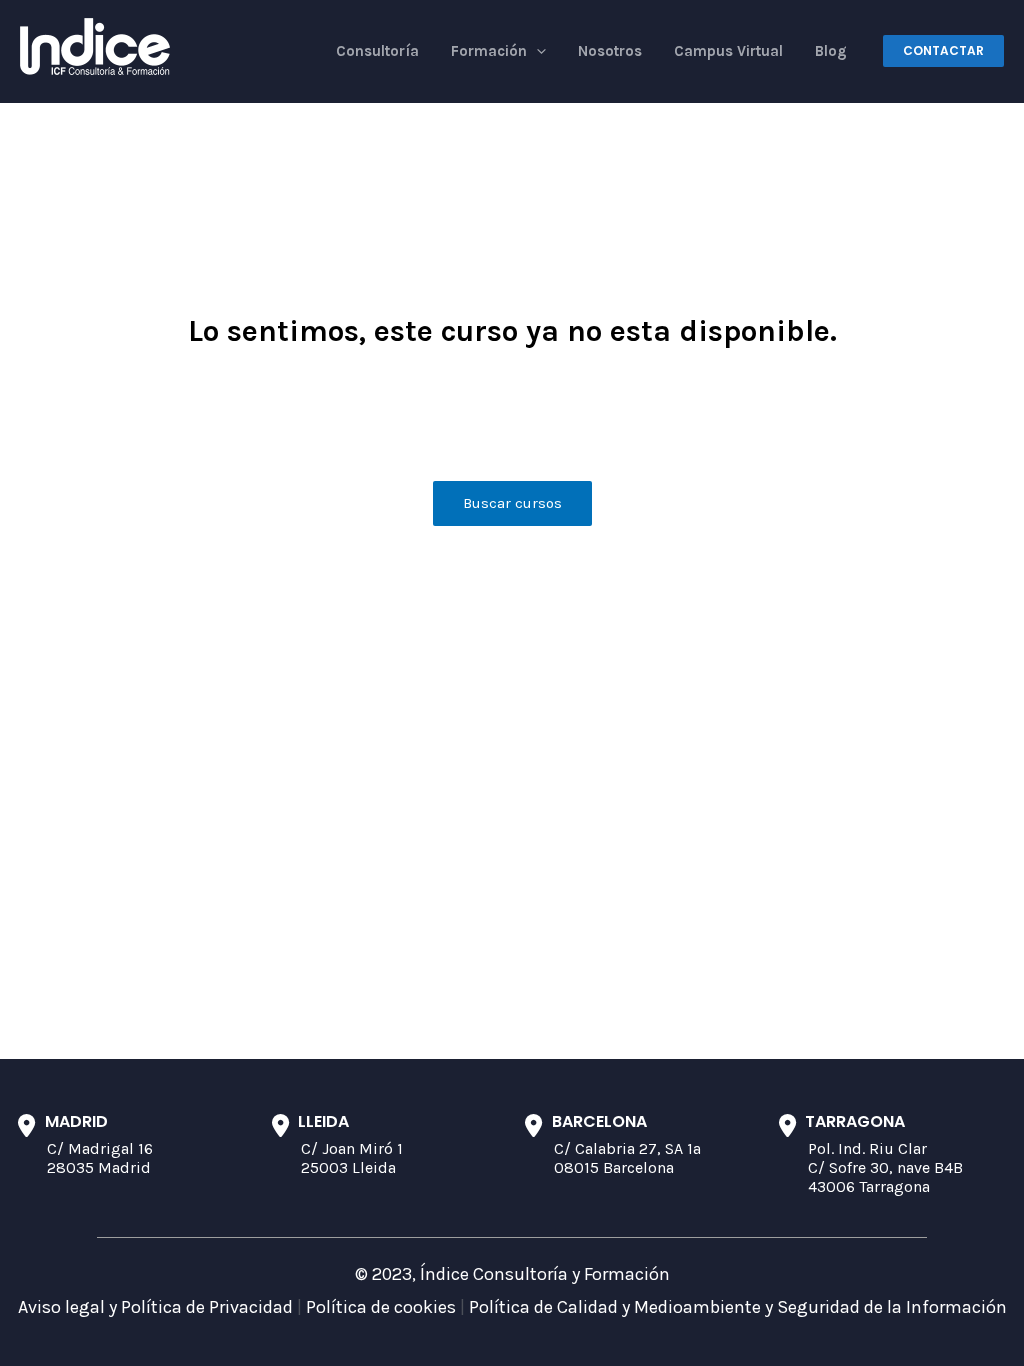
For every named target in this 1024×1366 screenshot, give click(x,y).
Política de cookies (381, 1307)
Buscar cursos (512, 503)
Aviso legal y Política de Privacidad (155, 1307)
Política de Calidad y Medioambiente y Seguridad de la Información (738, 1307)
